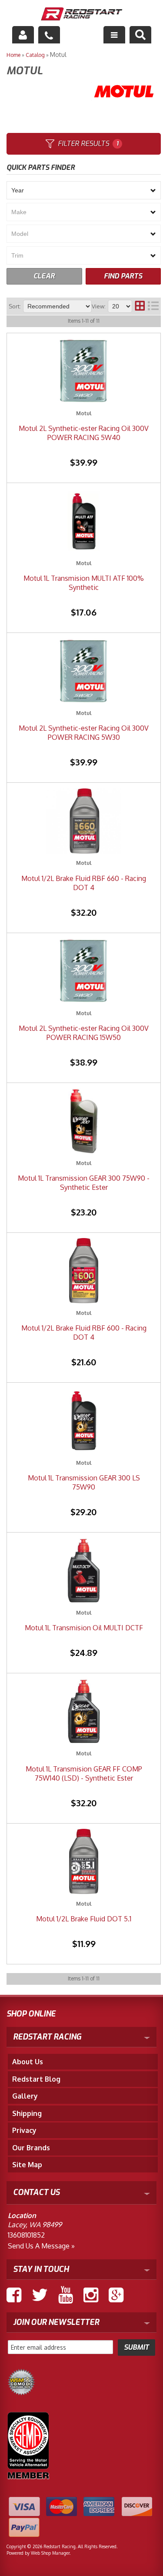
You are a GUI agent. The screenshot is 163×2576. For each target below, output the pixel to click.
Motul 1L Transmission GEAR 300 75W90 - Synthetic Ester (84, 1183)
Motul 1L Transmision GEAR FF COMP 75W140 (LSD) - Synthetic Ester (84, 1773)
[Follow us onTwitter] (40, 2295)
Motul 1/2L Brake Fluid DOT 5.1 (84, 1919)
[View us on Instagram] (91, 2295)
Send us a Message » (41, 2246)
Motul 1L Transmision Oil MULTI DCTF (84, 1628)
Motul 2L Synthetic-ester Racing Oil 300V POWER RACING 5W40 (84, 433)
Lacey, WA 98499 (35, 2225)
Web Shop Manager (50, 2553)
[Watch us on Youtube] (66, 2295)
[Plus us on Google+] (116, 2295)
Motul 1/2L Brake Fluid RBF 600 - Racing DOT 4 (84, 1333)
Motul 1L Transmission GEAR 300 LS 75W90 (84, 1482)
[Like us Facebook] (14, 2295)
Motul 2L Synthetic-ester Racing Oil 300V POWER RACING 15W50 (84, 1033)
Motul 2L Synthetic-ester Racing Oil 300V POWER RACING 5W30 (84, 733)
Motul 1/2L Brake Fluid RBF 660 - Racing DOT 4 (84, 883)
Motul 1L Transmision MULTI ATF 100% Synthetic (84, 583)
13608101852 (26, 2235)
